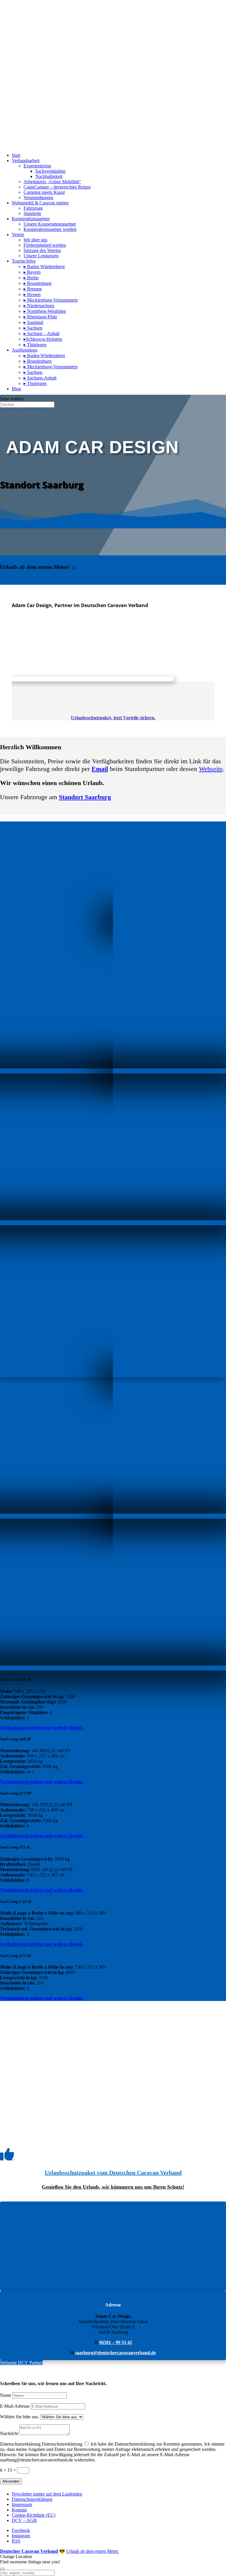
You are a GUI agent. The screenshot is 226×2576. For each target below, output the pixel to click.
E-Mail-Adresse (15, 2406)
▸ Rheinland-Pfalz (40, 317)
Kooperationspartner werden (50, 229)
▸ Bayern (32, 272)
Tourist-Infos (24, 261)
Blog (16, 389)
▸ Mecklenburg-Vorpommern (51, 300)
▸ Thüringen (35, 345)
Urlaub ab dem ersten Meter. (93, 2551)
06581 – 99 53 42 (116, 2342)
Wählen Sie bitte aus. (20, 2417)
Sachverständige (50, 171)
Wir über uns (35, 240)
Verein (18, 235)
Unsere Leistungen (41, 256)
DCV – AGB (24, 2520)
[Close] (2, 2569)
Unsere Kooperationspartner (50, 224)
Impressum (22, 2504)
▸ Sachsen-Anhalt (40, 378)
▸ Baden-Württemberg (44, 356)
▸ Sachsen (33, 328)
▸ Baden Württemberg (44, 267)
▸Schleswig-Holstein (43, 339)
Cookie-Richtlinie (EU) (34, 2515)
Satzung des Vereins (42, 250)
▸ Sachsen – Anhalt (41, 333)
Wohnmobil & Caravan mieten (40, 203)
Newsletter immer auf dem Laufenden (47, 2494)
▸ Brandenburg (38, 283)
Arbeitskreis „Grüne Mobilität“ (52, 182)
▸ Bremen (33, 289)
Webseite (211, 769)
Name (6, 2395)
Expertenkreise (37, 166)
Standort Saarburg (85, 797)
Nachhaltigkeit (49, 176)
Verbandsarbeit (26, 161)
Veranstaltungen (38, 198)
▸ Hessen (32, 294)
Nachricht (9, 2433)
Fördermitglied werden (45, 245)
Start (16, 155)
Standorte (32, 213)
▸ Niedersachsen (39, 306)
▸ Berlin (31, 278)
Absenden (11, 2481)
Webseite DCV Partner (21, 2363)
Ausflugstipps (25, 350)
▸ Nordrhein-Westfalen (45, 311)
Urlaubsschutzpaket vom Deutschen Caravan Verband (113, 2172)
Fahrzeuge (33, 208)
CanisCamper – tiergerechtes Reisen (57, 187)
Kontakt (19, 2510)
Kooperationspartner (31, 219)
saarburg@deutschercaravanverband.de (116, 2353)
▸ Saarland (33, 322)
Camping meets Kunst (44, 192)
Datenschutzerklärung (20, 2444)
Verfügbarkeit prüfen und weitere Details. (42, 1728)
